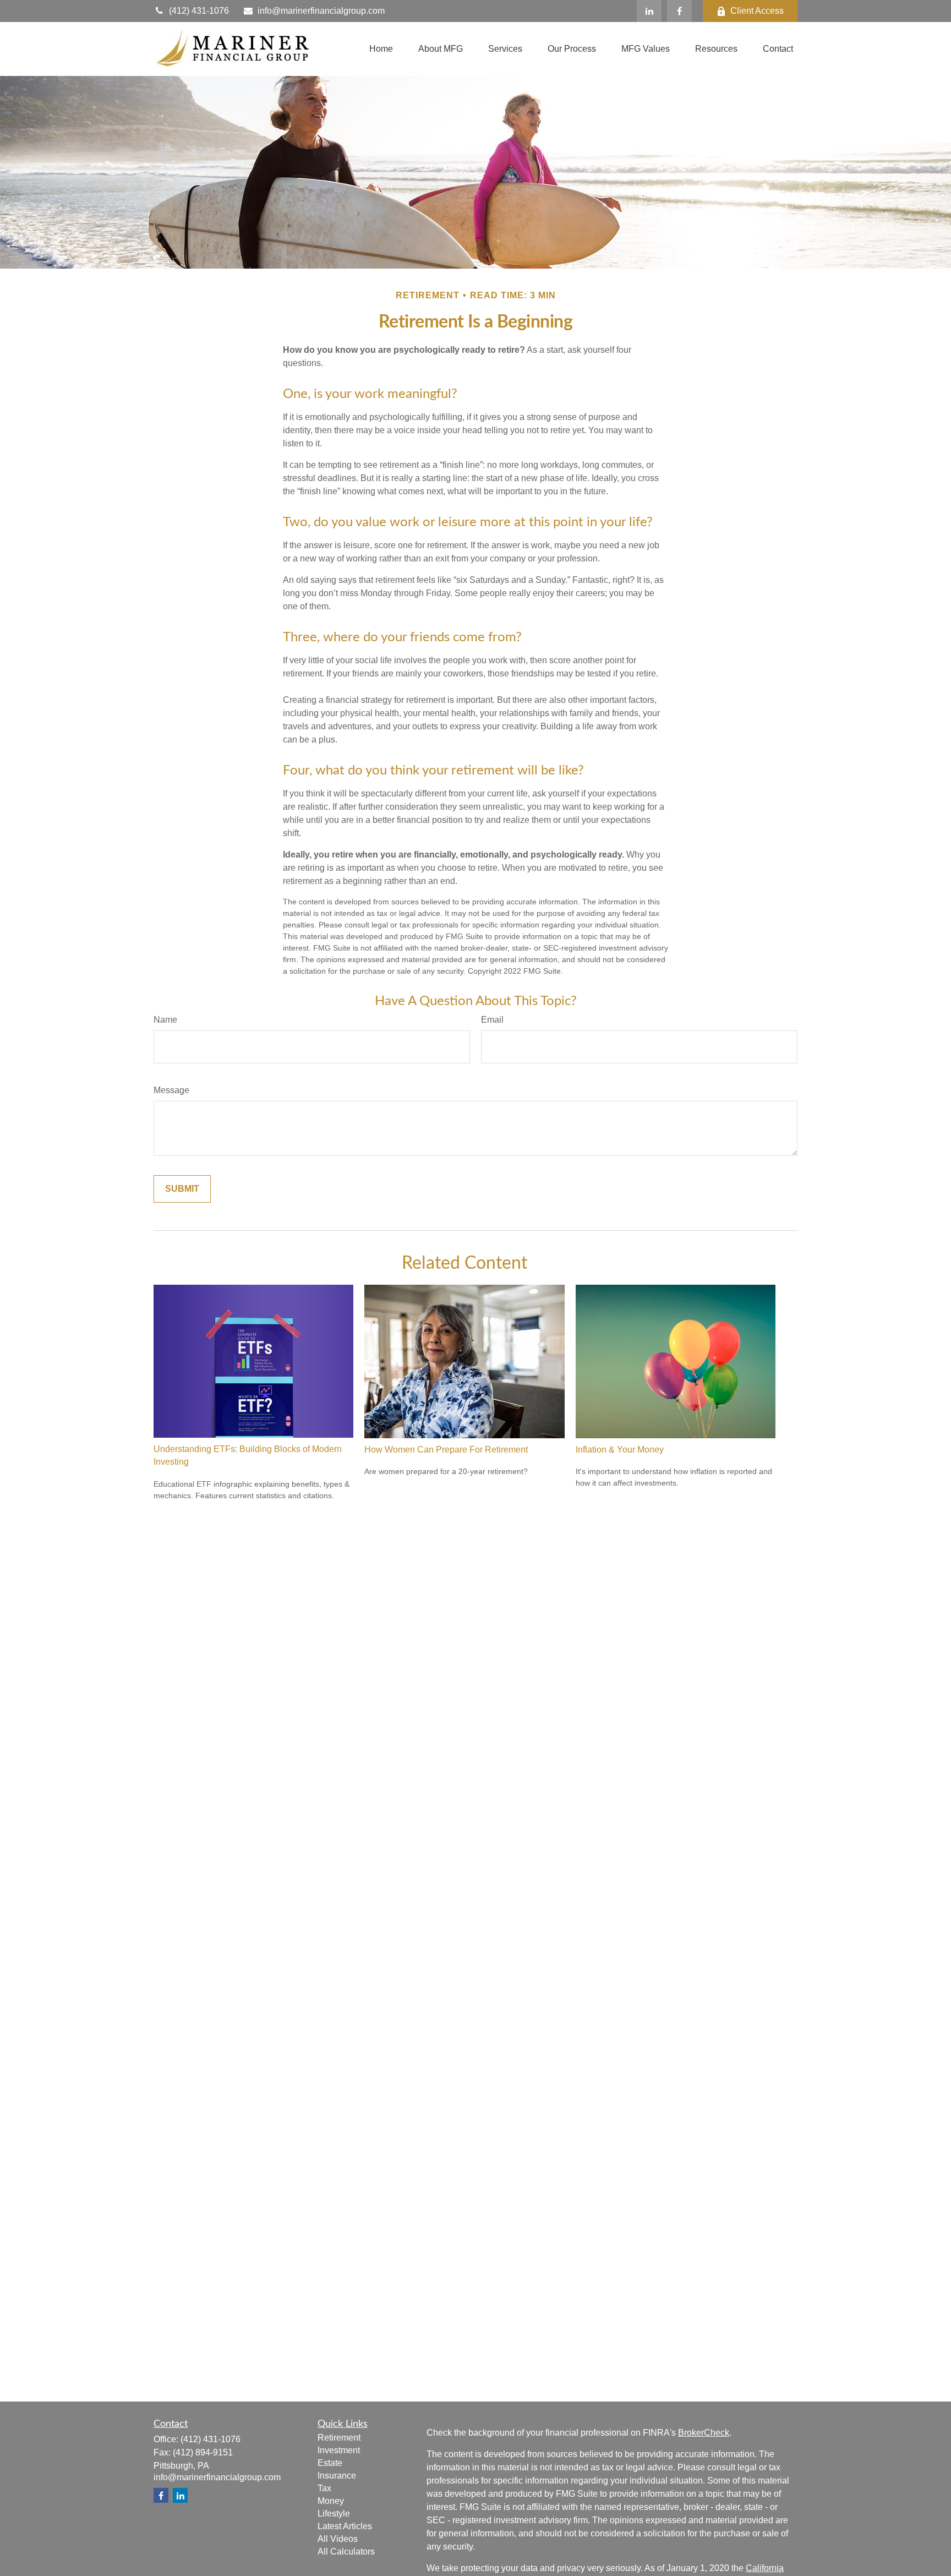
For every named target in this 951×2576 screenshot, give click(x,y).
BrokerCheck (704, 2433)
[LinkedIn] (649, 11)
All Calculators (346, 2552)
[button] (381, 49)
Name (165, 1020)
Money (331, 2501)
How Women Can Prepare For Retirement (446, 1450)
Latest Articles (345, 2526)
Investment (339, 2450)
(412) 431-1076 (199, 11)
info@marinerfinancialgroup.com (321, 11)
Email (492, 1020)
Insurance (337, 2476)
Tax (324, 2488)
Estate (330, 2463)
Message (171, 1090)
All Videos (338, 2539)
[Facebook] (679, 11)
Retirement (339, 2438)
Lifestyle (334, 2514)
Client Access (757, 11)
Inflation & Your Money (620, 1450)
